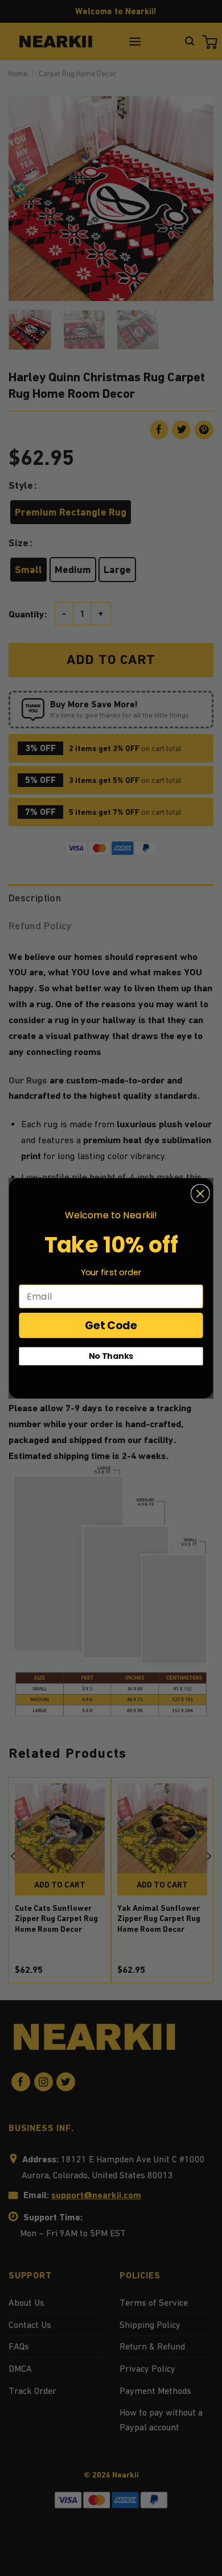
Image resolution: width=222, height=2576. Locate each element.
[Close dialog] (200, 1193)
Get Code (111, 1325)
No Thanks (111, 1356)
